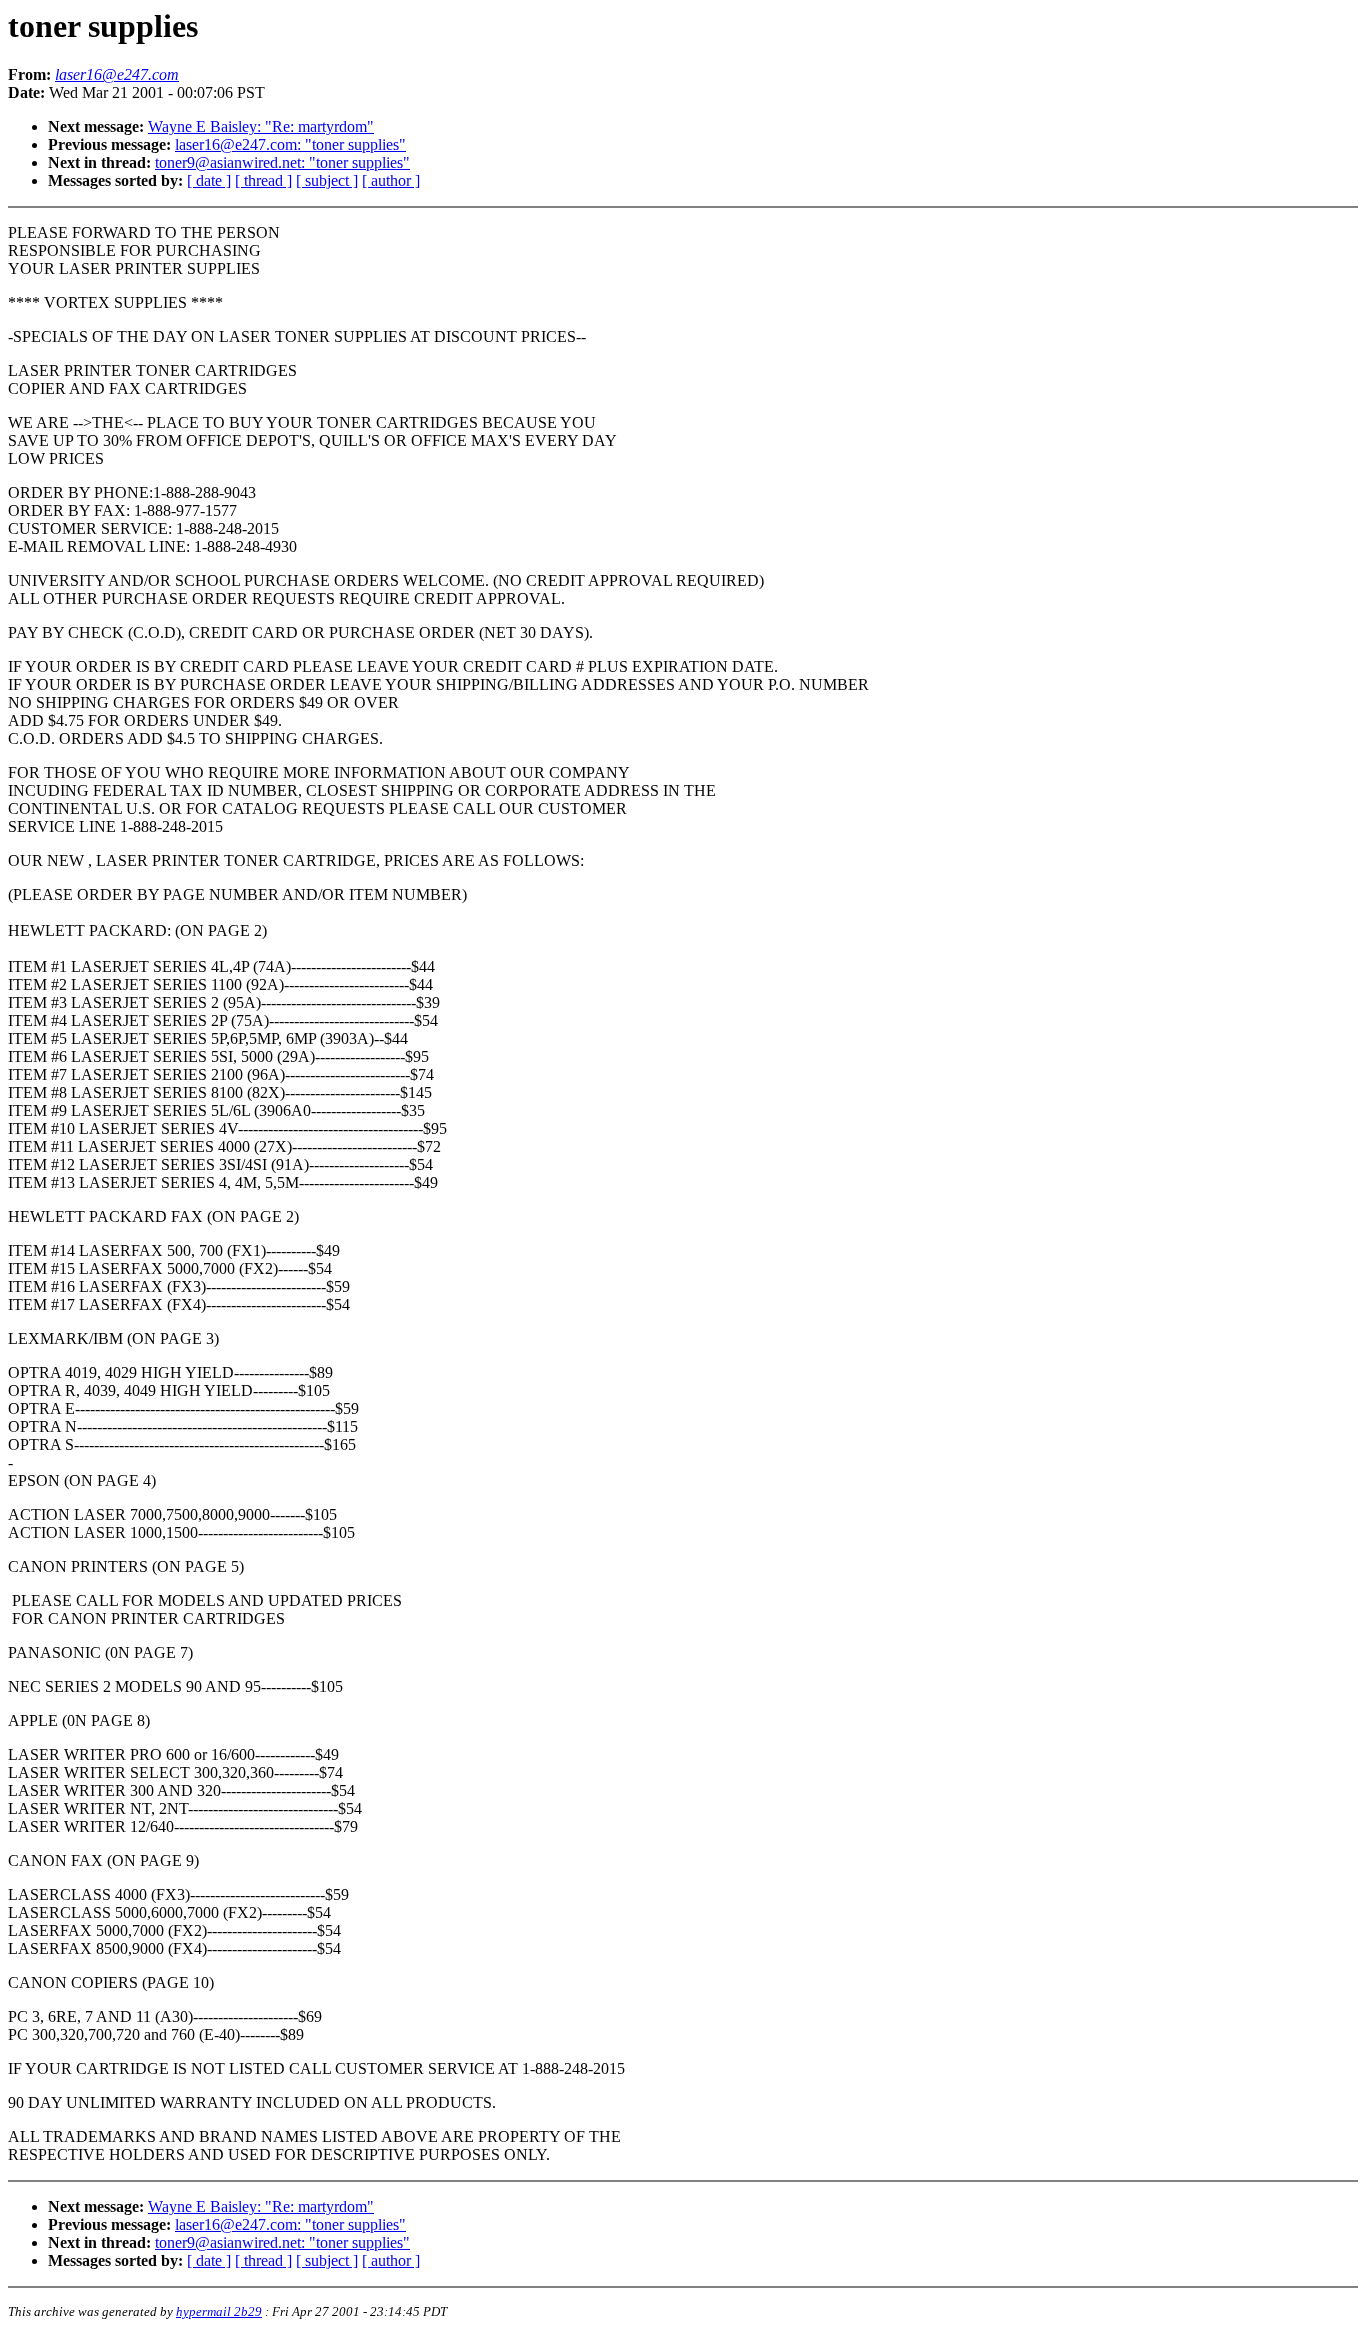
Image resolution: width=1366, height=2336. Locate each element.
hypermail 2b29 (219, 2311)
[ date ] (209, 180)
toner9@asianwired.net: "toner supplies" (282, 162)
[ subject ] (327, 180)
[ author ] (391, 180)
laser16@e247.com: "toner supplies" (290, 144)
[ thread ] (263, 180)
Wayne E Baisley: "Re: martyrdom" (261, 126)
